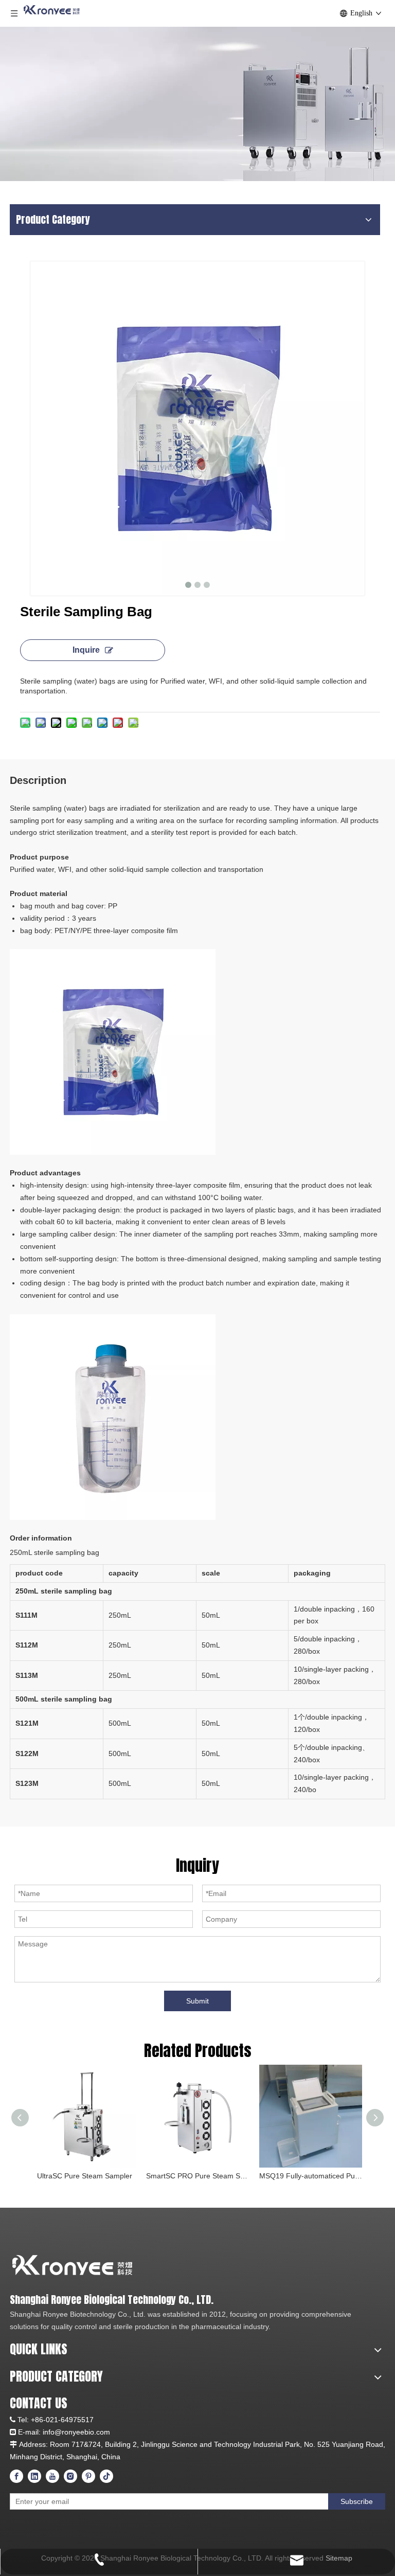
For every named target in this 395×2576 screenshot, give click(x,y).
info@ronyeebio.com (76, 2432)
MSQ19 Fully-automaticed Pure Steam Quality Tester (311, 2176)
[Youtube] (52, 2476)
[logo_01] (115, 2265)
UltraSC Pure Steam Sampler (85, 2176)
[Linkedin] (34, 2476)
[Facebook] (16, 2476)
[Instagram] (70, 2476)
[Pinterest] (88, 2476)
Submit (197, 2001)
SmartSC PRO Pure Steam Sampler (197, 2176)
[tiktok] (106, 2476)
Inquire (86, 650)
